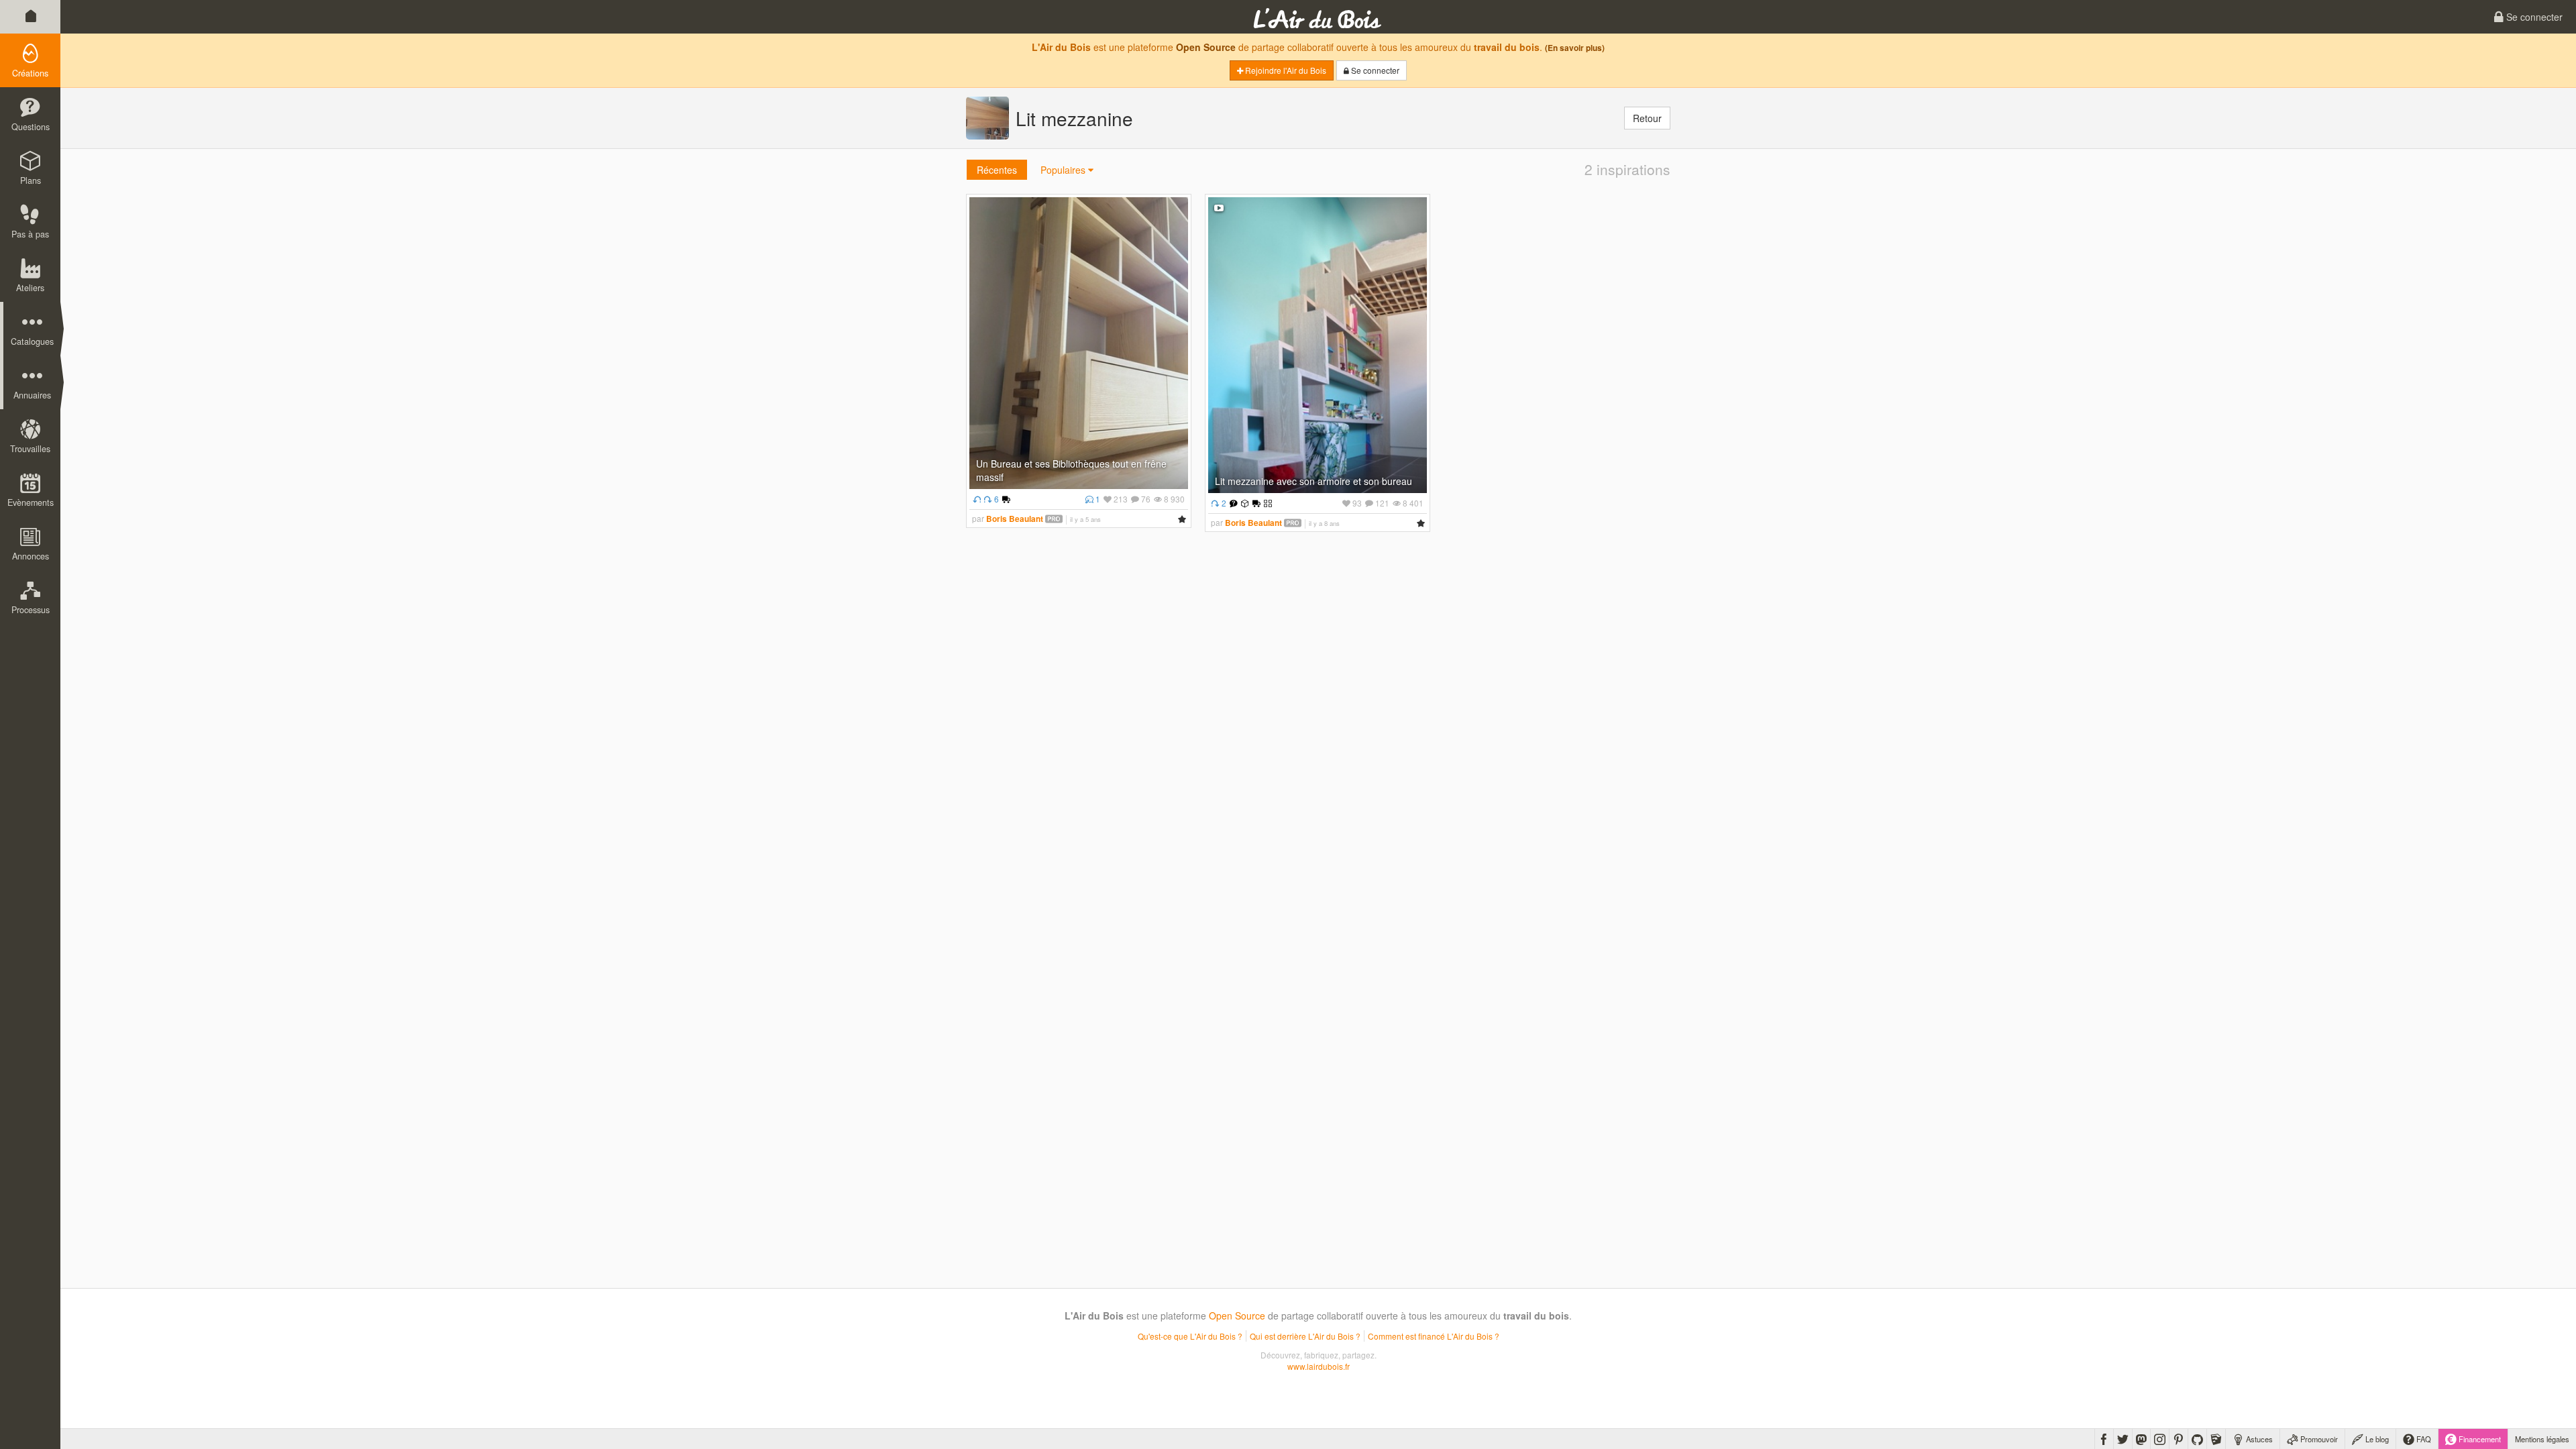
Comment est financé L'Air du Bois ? (1434, 1336)
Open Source (1206, 47)
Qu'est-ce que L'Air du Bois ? (1190, 1336)
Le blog (2376, 1439)
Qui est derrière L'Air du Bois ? (1305, 1336)
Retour (1647, 118)
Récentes (997, 170)
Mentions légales (2542, 1439)
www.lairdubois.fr (1319, 1366)
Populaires (1064, 170)
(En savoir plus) (1575, 48)
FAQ (2423, 1439)
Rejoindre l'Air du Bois (1285, 70)
